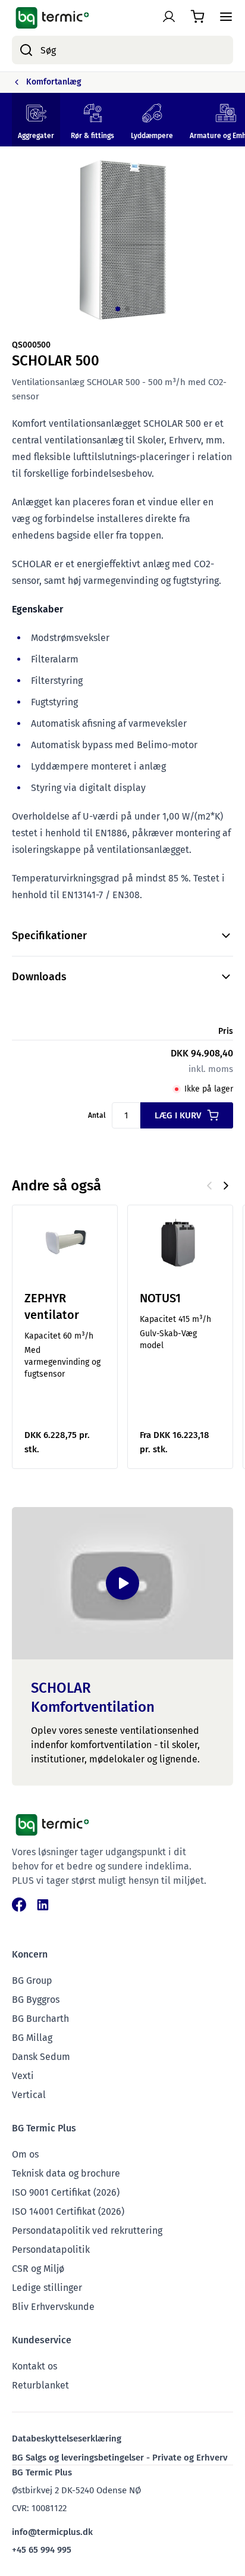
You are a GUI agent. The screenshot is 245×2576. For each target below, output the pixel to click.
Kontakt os (34, 2366)
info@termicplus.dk (52, 2532)
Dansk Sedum (41, 2057)
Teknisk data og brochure (66, 2173)
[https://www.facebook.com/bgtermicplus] (19, 1905)
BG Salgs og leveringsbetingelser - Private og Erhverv (120, 2458)
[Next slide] (226, 1186)
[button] (118, 309)
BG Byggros (36, 2000)
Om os (25, 2154)
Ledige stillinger (47, 2288)
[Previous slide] (209, 1186)
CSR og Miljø (38, 2269)
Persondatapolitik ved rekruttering (87, 2230)
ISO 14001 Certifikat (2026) (68, 2211)
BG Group (32, 1981)
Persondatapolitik (51, 2250)
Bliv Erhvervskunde (53, 2307)
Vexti (23, 2076)
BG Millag (32, 2038)
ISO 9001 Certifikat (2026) (66, 2192)
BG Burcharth (40, 2019)
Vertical (29, 2095)
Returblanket (40, 2385)
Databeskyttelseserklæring (67, 2439)
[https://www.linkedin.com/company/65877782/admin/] (43, 1905)
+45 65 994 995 (42, 2550)
